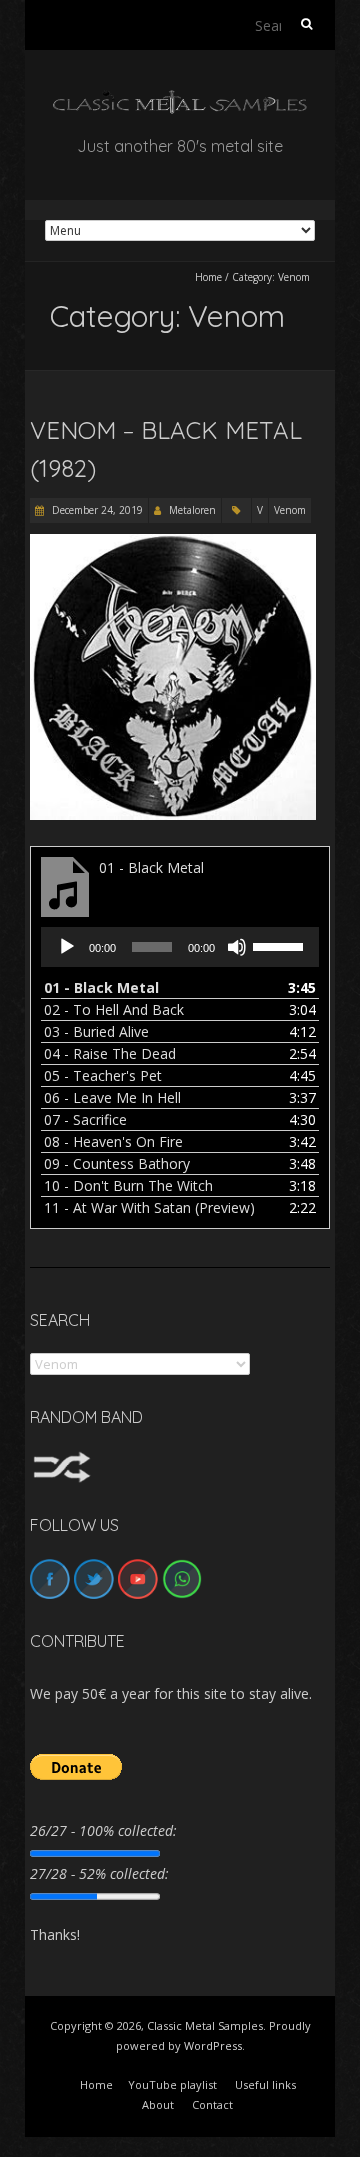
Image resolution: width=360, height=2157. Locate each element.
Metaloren (192, 510)
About (158, 2104)
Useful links (265, 2084)
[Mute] (237, 947)
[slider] (281, 945)
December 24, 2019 (96, 510)
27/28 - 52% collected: (99, 1873)
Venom (290, 510)
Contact (212, 2104)
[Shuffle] (62, 1460)
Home (208, 277)
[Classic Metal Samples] (180, 99)
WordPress (213, 2045)
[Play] (67, 947)
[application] (180, 947)
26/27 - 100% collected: (103, 1830)
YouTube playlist (172, 2084)
